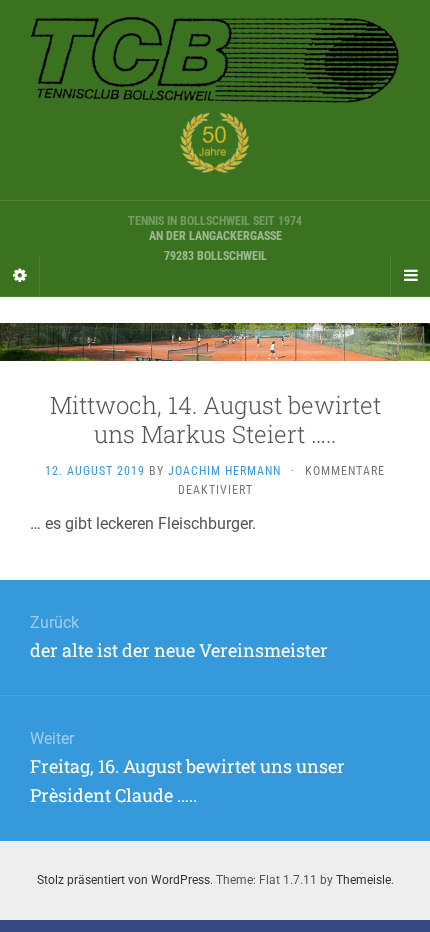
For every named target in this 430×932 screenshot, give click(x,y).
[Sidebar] (20, 276)
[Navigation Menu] (410, 276)
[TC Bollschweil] (215, 100)
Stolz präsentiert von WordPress (123, 880)
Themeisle (363, 880)
